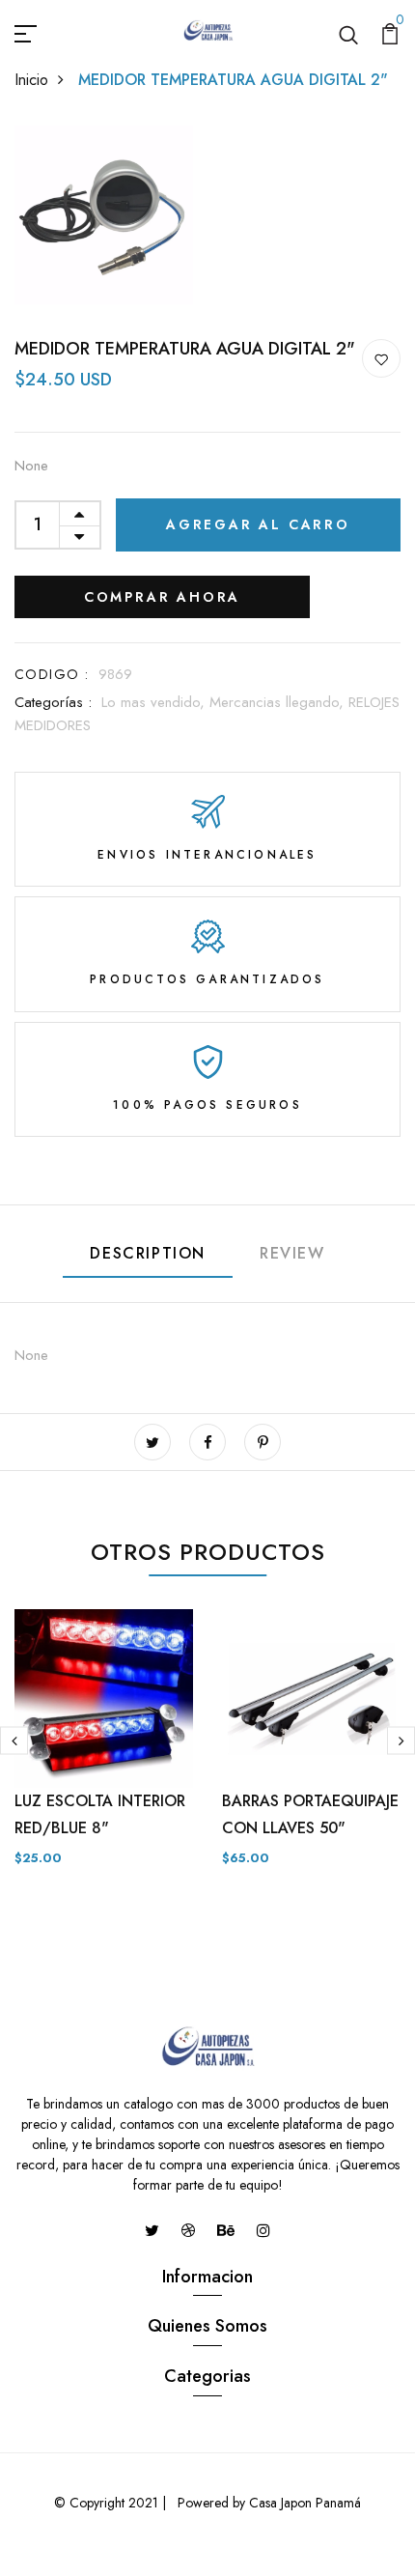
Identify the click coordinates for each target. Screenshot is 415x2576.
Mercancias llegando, (279, 702)
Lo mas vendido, (155, 702)
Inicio (31, 80)
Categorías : (53, 702)
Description (148, 1253)
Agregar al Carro (258, 524)
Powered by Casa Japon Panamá (267, 2503)
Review (292, 1253)
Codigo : (52, 674)
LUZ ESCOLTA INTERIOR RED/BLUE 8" (100, 1814)
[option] (104, 1754)
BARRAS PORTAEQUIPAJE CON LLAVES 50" (310, 1814)
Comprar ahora (162, 597)
